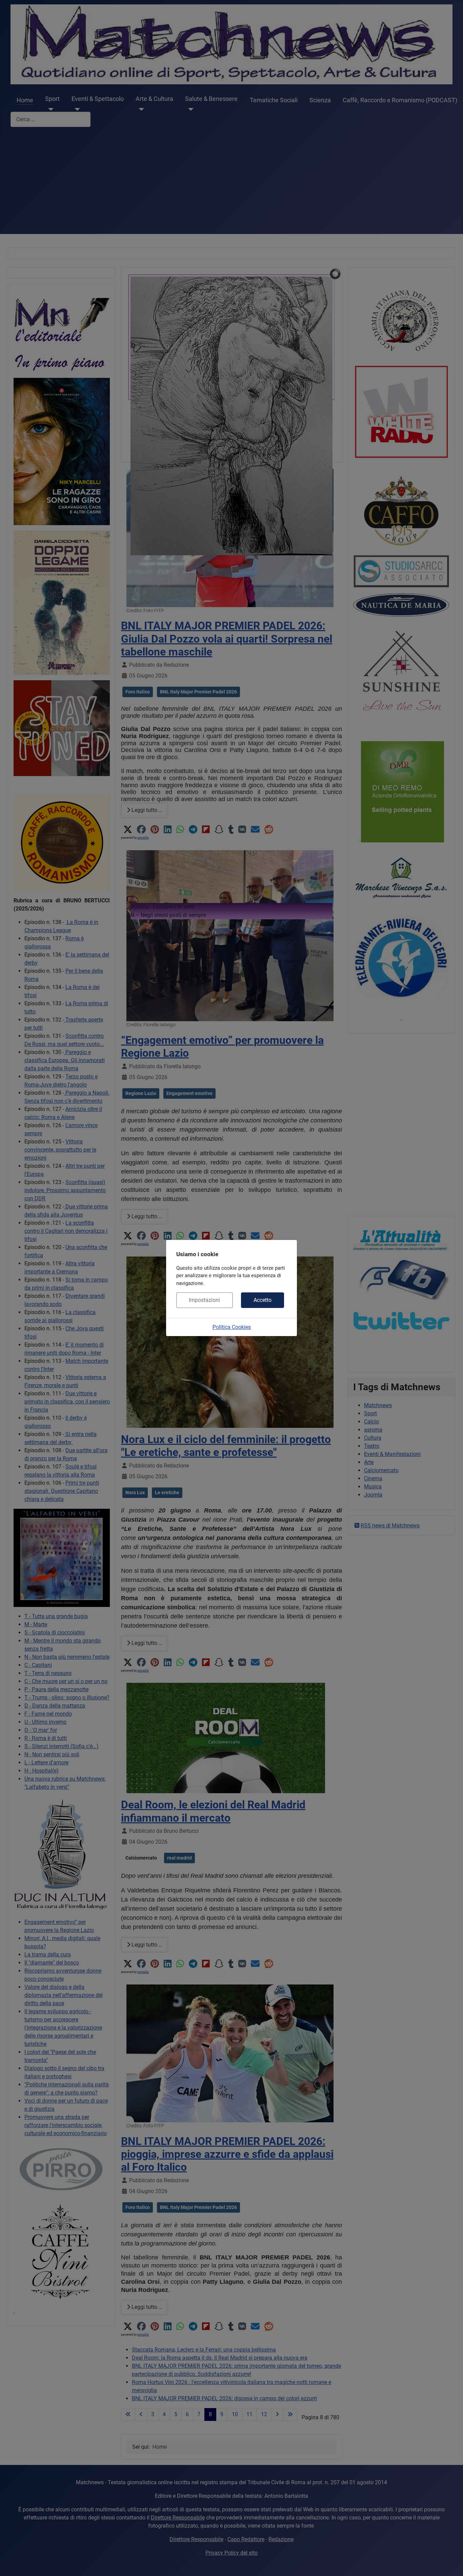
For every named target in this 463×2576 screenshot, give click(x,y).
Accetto (263, 1300)
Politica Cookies (232, 1327)
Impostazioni (204, 1300)
